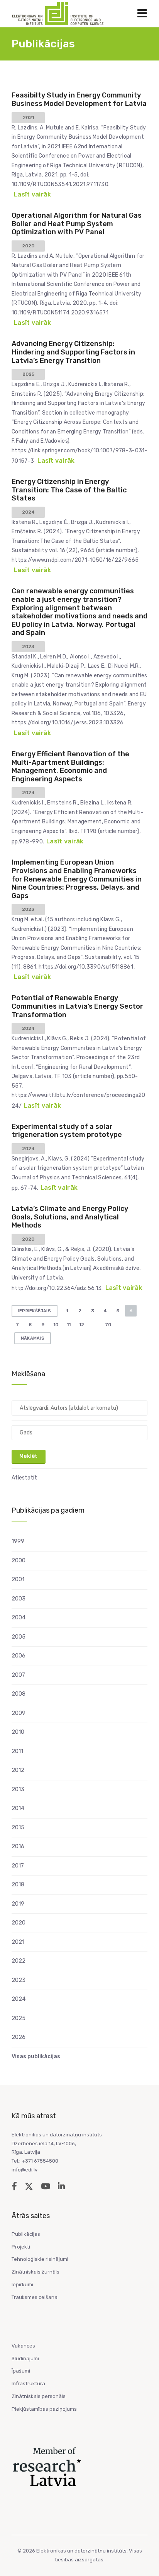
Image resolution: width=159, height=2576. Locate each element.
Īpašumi (21, 2371)
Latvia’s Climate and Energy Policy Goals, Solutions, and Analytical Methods (70, 1217)
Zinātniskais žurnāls (36, 2272)
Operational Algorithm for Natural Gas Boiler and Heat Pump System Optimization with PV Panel (77, 224)
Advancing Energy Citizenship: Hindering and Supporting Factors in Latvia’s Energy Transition (73, 352)
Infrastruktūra (28, 2384)
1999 (18, 1541)
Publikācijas (26, 2234)
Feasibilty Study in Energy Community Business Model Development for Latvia (79, 99)
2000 (19, 1561)
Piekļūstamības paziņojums (44, 2409)
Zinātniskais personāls (39, 2396)
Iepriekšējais (35, 1311)
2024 (19, 1999)
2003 (19, 1599)
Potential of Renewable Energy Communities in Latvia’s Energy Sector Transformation (77, 1006)
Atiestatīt (24, 1478)
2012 (18, 1770)
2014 (18, 1808)
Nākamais (33, 1338)
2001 (18, 1579)
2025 (19, 2018)
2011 (17, 1751)
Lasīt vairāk (32, 194)
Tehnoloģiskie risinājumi (40, 2259)
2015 (18, 1828)
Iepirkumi (22, 2285)
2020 (19, 1923)
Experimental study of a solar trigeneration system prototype (67, 1131)
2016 (18, 1846)
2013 (18, 1789)
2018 (18, 1885)
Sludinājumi (25, 2359)
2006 (19, 1656)
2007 (18, 1675)
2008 (19, 1694)
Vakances (23, 2346)
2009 (19, 1713)
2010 (18, 1732)
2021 (18, 1942)
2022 (19, 1961)
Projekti (21, 2247)
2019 (18, 1904)
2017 (18, 1866)
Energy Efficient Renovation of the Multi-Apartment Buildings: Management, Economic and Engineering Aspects (70, 767)
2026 (19, 2037)
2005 (19, 1637)
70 (108, 1325)
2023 (19, 1980)
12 (82, 1325)
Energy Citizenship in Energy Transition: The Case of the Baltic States (69, 490)
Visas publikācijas (36, 2056)
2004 (19, 1618)
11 (69, 1325)
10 (56, 1325)
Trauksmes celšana (35, 2297)
